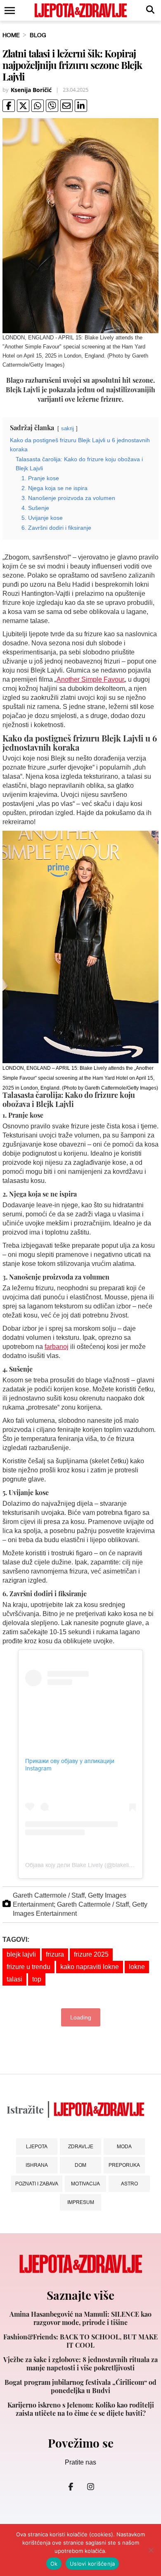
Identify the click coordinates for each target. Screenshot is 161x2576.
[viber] (52, 106)
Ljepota (37, 2146)
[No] (151, 2550)
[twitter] (23, 106)
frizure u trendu (28, 1967)
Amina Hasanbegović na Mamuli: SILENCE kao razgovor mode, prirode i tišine (80, 2318)
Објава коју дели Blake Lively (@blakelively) (83, 1865)
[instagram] (90, 2486)
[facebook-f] (71, 2486)
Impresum (81, 2202)
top (37, 1979)
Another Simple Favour (90, 679)
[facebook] (9, 106)
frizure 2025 (91, 1954)
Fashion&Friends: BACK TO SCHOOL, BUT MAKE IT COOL (80, 2341)
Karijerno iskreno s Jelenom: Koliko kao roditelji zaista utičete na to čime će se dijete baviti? (81, 2409)
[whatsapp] (38, 106)
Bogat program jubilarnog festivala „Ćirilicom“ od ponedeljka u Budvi (80, 2386)
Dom (80, 2165)
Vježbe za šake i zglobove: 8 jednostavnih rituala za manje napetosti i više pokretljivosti (80, 2364)
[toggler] (9, 11)
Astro (129, 2184)
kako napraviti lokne (90, 1967)
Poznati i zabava (37, 2184)
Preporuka (124, 2165)
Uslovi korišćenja (92, 2564)
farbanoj (57, 1347)
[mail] (66, 106)
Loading (81, 2017)
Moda (124, 2146)
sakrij (67, 428)
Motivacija (85, 2184)
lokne (137, 1967)
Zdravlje (81, 2146)
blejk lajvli (21, 1954)
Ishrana (37, 2165)
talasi (14, 1979)
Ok (54, 2564)
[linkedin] (81, 106)
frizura (55, 1954)
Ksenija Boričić (31, 90)
